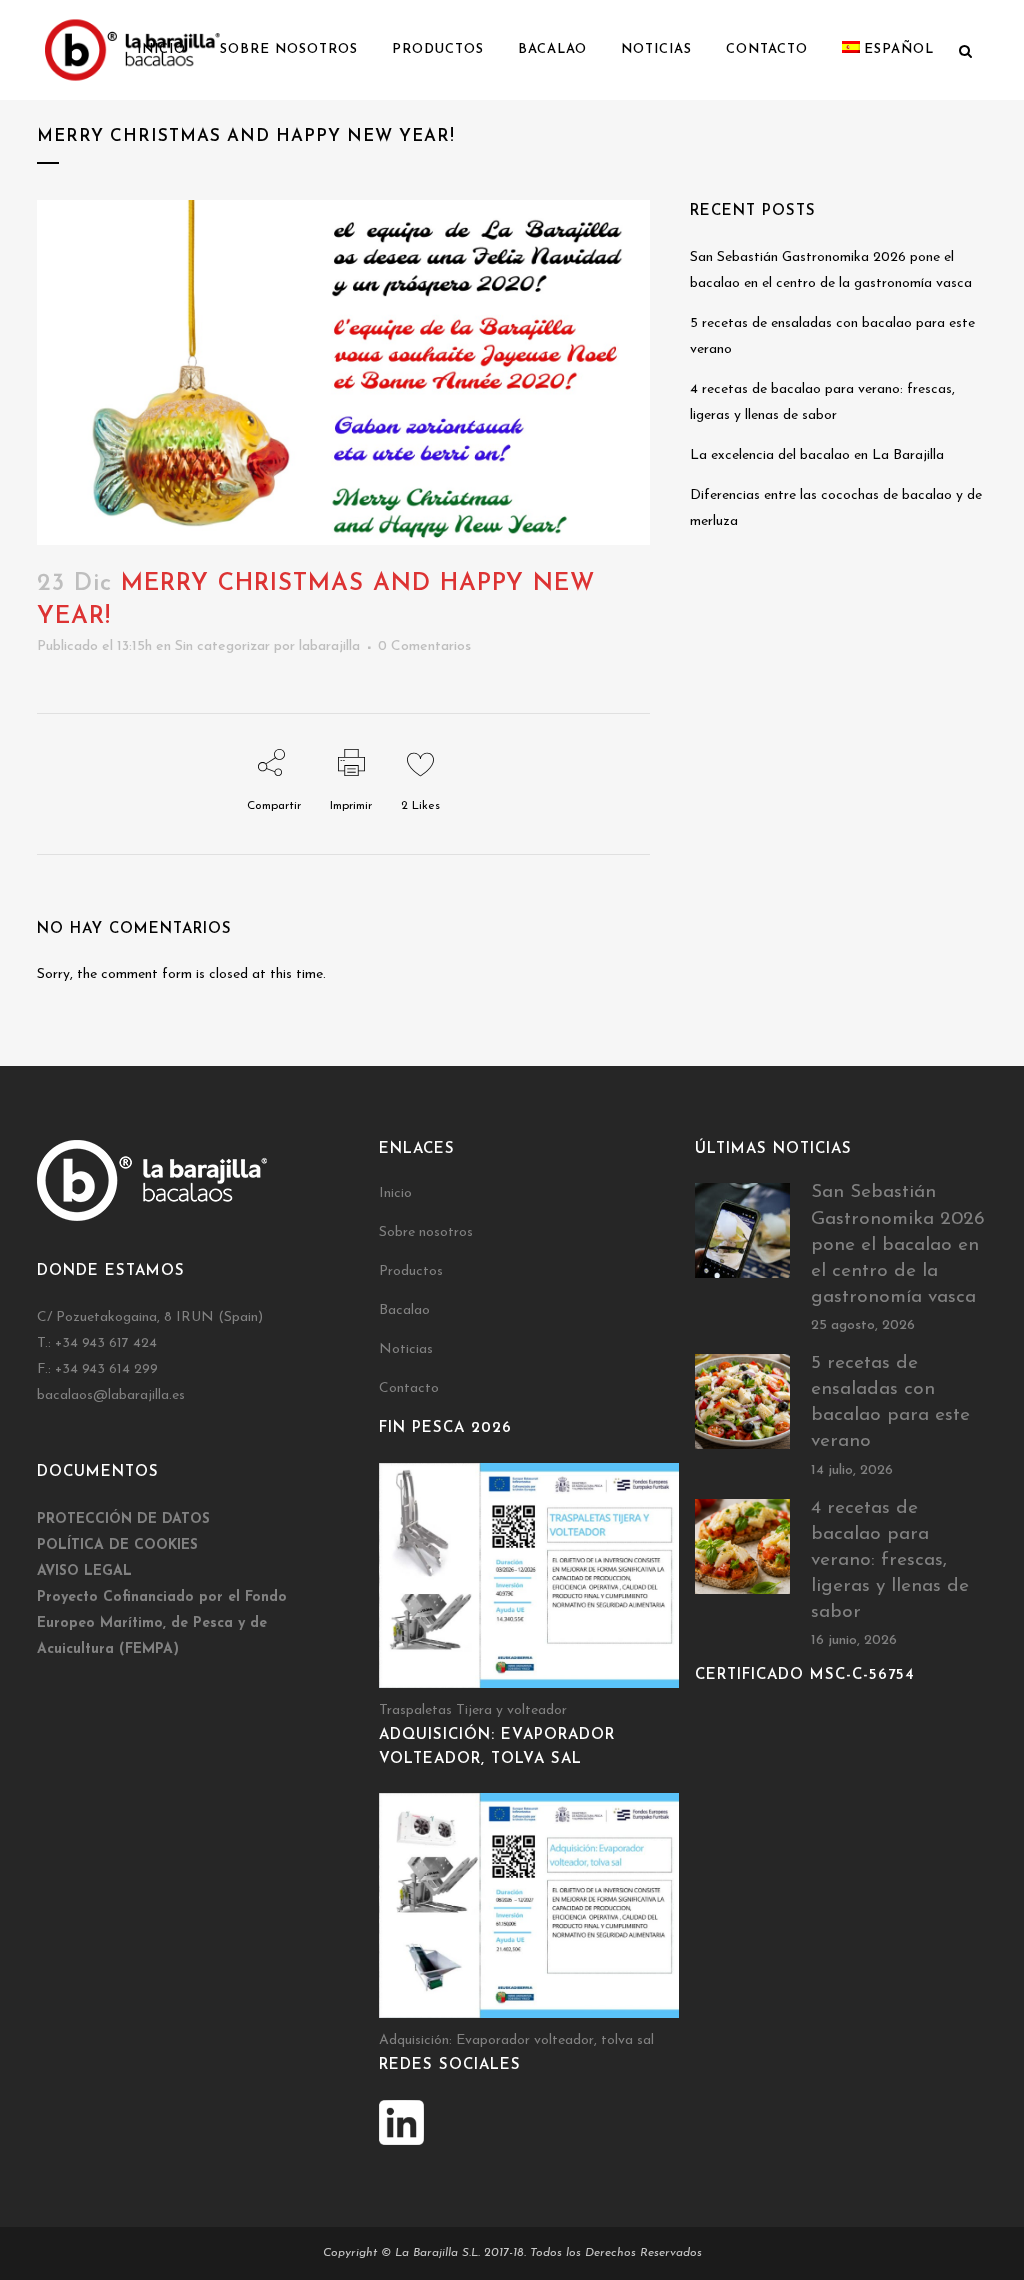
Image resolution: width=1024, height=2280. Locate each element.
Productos (411, 1271)
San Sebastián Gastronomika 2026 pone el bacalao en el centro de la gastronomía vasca (898, 1245)
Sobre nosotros (426, 1232)
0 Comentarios (424, 646)
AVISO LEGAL (84, 1571)
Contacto (409, 1388)
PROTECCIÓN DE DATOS (126, 1519)
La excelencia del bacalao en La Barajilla (817, 455)
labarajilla (329, 646)
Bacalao (404, 1310)
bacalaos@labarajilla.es (111, 1395)
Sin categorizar (222, 646)
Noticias (406, 1349)
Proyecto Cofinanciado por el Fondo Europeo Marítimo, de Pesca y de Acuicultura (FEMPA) (162, 1623)
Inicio (395, 1193)
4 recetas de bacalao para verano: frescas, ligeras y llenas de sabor (890, 1561)
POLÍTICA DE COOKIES (117, 1545)
